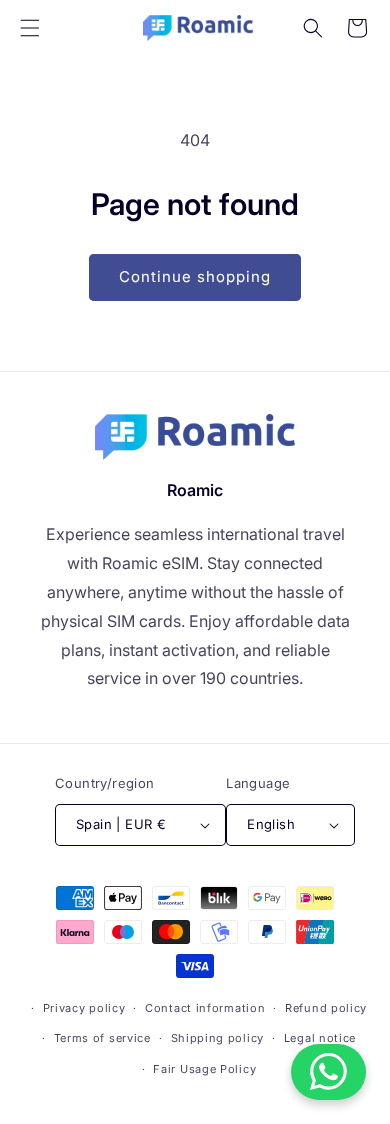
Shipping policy (218, 1038)
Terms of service (102, 1038)
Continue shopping (195, 276)
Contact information (205, 1008)
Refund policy (326, 1008)
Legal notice (320, 1038)
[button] (30, 28)
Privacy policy (84, 1008)
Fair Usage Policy (204, 1069)
